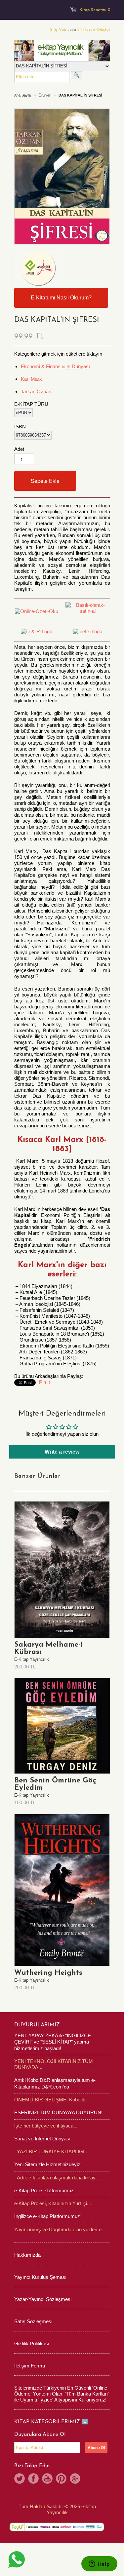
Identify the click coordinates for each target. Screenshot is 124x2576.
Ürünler (45, 95)
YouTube (47, 2478)
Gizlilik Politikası (32, 2343)
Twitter (20, 2478)
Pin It (44, 1382)
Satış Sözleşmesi (33, 2321)
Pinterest (61, 2478)
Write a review (62, 1452)
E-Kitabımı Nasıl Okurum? (61, 298)
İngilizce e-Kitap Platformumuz (47, 2216)
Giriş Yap (58, 30)
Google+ (75, 2478)
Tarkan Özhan (36, 391)
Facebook (33, 2478)
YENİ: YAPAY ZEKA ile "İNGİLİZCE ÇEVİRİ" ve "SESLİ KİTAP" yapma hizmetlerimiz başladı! (53, 2042)
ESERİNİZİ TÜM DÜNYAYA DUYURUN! (58, 2112)
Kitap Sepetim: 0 (95, 10)
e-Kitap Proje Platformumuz (44, 2190)
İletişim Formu (30, 2366)
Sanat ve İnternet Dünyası (42, 2139)
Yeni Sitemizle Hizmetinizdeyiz (47, 2164)
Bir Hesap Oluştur (94, 30)
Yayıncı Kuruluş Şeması (40, 2277)
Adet (19, 449)
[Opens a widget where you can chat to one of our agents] (99, 2564)
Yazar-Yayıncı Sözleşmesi (43, 2299)
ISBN (20, 427)
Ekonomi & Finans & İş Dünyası (55, 366)
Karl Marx (31, 379)
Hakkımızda (27, 2255)
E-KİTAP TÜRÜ (31, 404)
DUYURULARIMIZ (37, 2025)
